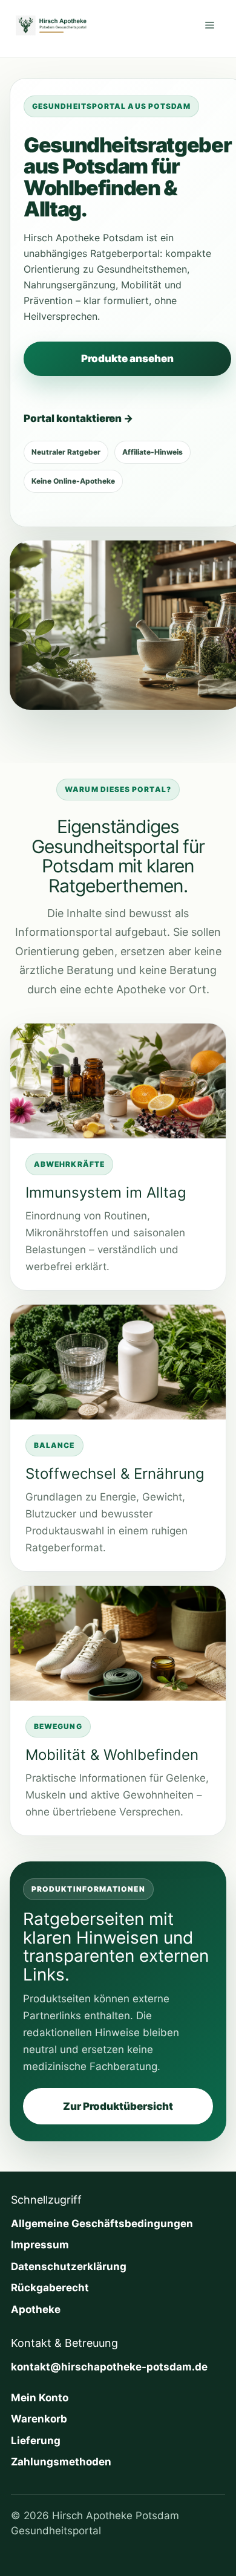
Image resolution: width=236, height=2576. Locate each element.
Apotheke (36, 2309)
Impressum (40, 2245)
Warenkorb (39, 2419)
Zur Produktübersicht (118, 2106)
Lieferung (36, 2441)
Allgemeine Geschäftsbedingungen (102, 2224)
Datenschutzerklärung (69, 2266)
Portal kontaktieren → (78, 418)
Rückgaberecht (50, 2288)
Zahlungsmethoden (61, 2462)
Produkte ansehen (127, 358)
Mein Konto (40, 2398)
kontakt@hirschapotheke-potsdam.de (109, 2367)
